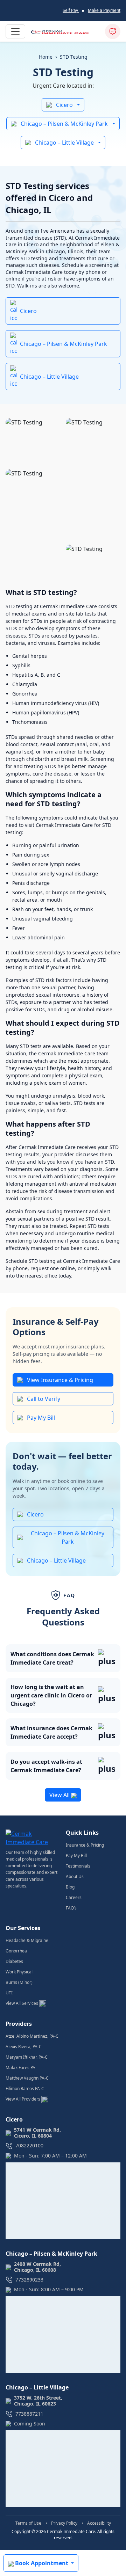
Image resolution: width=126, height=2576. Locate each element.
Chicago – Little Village (49, 377)
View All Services (22, 2003)
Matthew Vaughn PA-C (27, 2078)
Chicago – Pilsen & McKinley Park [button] (64, 124)
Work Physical (19, 1972)
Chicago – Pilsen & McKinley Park (64, 344)
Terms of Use (29, 2523)
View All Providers (23, 2099)
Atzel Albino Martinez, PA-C (32, 2036)
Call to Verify (44, 1399)
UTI (9, 1993)
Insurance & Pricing (85, 1845)
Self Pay (71, 10)
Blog (70, 1887)
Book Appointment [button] (42, 2563)
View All (60, 1795)
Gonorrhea (16, 1951)
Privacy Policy (65, 2523)
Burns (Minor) (19, 1982)
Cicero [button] (64, 105)
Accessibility (99, 2523)
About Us (75, 1876)
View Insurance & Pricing (60, 1380)
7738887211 (29, 2414)
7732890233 (29, 2280)
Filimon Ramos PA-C (25, 2089)
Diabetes (14, 1961)
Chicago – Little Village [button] (64, 143)
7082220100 (29, 2146)
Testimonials (78, 1866)
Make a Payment (104, 10)
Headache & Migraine (27, 1940)
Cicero (28, 311)
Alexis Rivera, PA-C (24, 2047)
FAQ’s (71, 1908)
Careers (74, 1897)
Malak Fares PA (20, 2068)
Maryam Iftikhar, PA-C (27, 2057)
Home (46, 57)
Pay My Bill (41, 1418)
